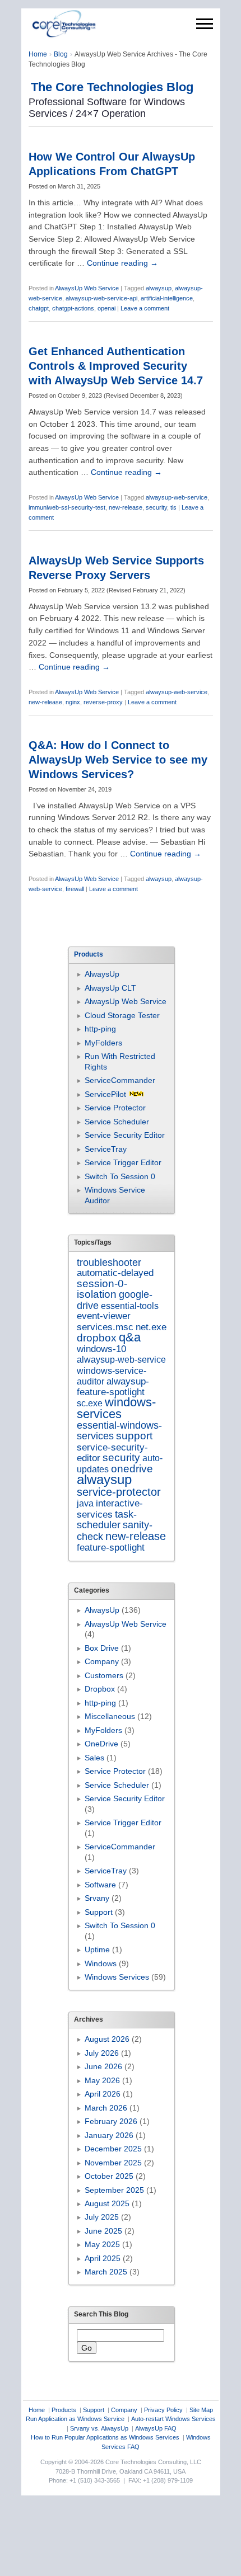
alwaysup (159, 288)
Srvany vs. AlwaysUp (99, 2428)
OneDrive (101, 1744)
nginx (73, 702)
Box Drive (102, 1648)
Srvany (97, 1898)
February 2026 (111, 2121)
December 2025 (113, 2149)
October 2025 (109, 2176)
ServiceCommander (120, 1080)
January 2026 (109, 2135)
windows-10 (101, 1349)
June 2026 (103, 2066)
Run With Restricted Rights (120, 1061)
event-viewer (104, 1316)
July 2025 (102, 2217)
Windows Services (117, 1977)
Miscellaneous (110, 1716)
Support (99, 1912)
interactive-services (110, 1509)
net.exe (151, 1327)
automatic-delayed (115, 1273)
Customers (104, 1675)
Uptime (97, 1949)
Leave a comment (145, 308)
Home (38, 54)
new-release (126, 507)
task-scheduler (107, 1520)
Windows (101, 1963)
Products (64, 2410)
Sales (94, 1758)
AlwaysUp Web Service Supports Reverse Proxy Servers (116, 568)
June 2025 (103, 2231)
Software (100, 1885)
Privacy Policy (163, 2410)
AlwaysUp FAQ (156, 2428)
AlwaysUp (102, 974)
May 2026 (102, 2080)
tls (173, 507)
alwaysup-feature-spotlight (113, 1386)
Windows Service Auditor (115, 1195)
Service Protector (115, 1108)
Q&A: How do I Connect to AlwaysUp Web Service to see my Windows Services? (118, 760)
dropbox (97, 1338)
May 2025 (102, 2244)
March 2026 (106, 2108)
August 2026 (107, 2039)
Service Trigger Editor (123, 1162)
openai (106, 308)
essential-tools (130, 1306)
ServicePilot (105, 1094)
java (85, 1503)
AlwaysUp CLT (110, 988)
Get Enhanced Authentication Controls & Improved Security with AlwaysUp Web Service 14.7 (116, 366)
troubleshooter (109, 1263)
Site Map (201, 2410)
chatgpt (39, 308)
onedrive (132, 1469)
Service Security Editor (125, 1135)
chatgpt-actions (73, 308)
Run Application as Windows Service (75, 2419)
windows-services (116, 1408)
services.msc (105, 1327)
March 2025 (106, 2272)
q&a (130, 1337)
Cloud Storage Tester (122, 1015)
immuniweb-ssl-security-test (67, 507)
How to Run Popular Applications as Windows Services (105, 2437)
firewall (75, 889)
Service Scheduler (117, 1122)
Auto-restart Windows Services (173, 2419)
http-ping (100, 1029)
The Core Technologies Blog (112, 87)
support (134, 1436)
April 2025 (103, 2258)
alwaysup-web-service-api (101, 298)
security (156, 507)
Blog (61, 54)
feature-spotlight (111, 1547)
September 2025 (114, 2190)
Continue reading (122, 263)
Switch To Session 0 (120, 1176)
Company (102, 1661)
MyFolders (103, 1043)
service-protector (119, 1492)
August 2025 (107, 2203)
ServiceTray (106, 1149)
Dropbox (100, 1689)
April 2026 (103, 2094)
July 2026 (102, 2053)
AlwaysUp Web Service (87, 288)
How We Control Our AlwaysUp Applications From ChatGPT (112, 164)
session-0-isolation (102, 1289)
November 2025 (113, 2163)
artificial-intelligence (167, 298)
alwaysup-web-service (177, 497)
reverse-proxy (103, 702)
